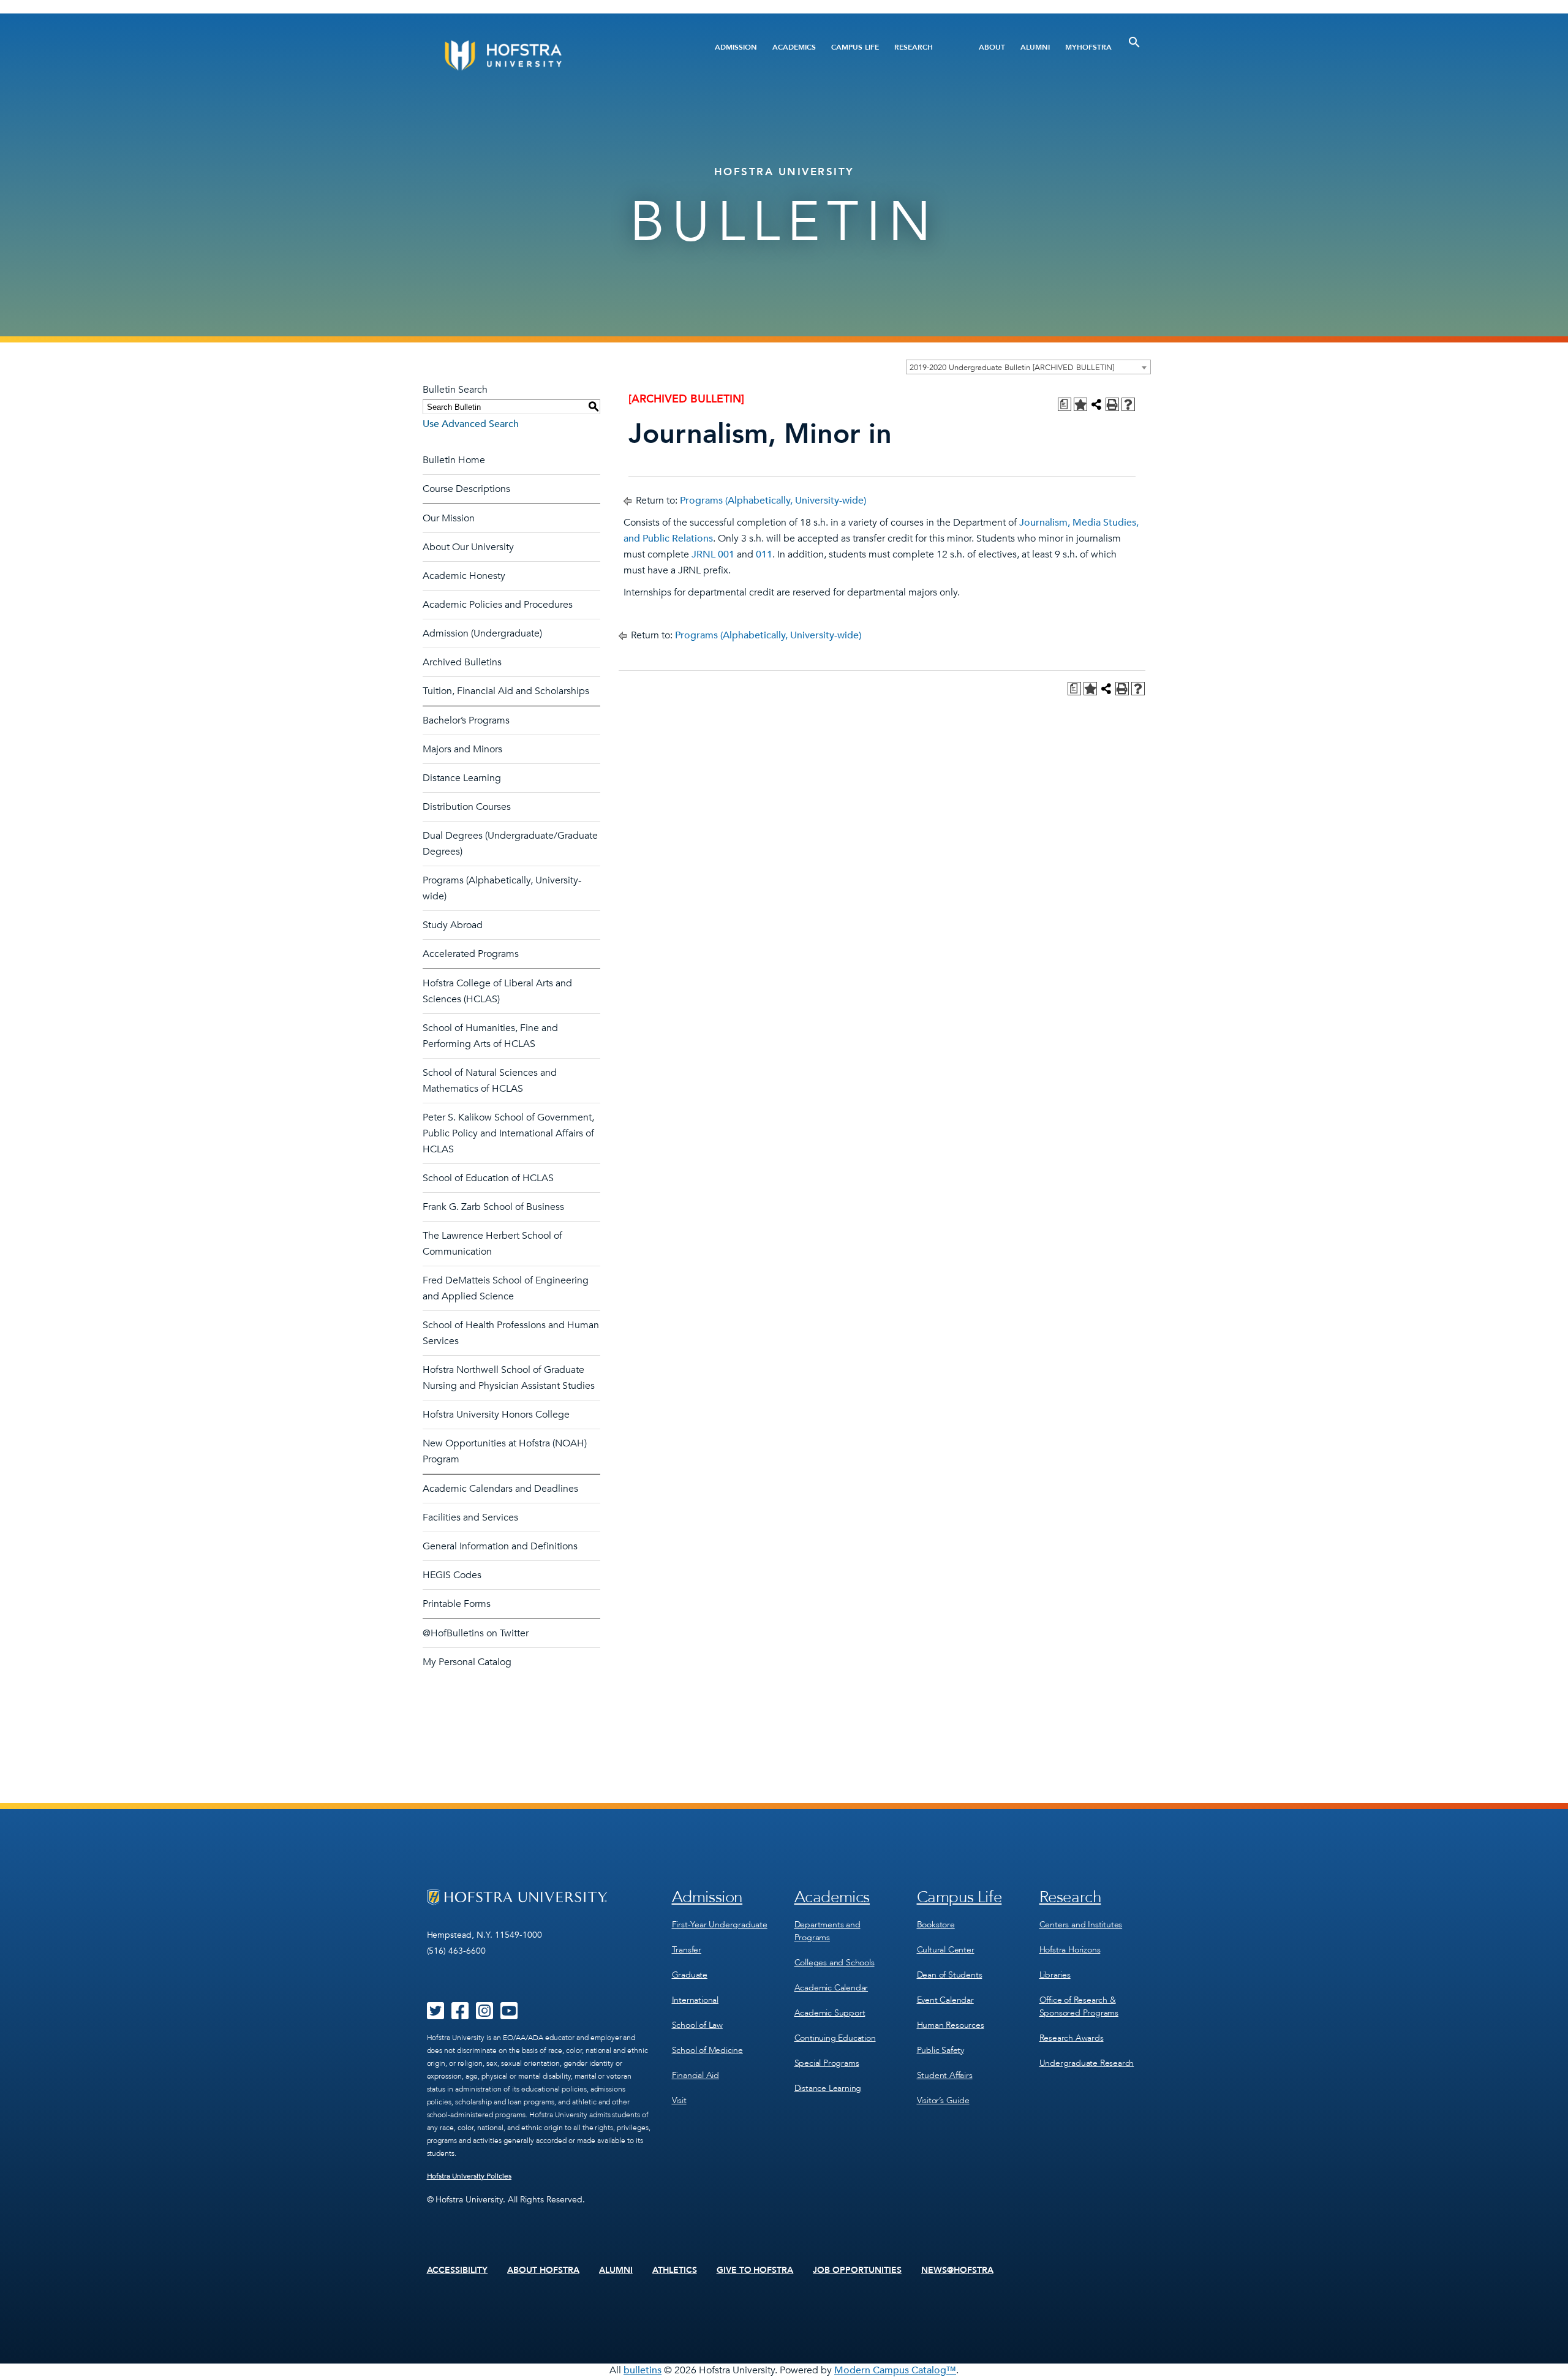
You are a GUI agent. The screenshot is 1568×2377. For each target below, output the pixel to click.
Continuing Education (835, 2038)
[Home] (550, 55)
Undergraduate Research (1087, 2063)
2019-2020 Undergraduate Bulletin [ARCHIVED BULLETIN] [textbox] (1012, 368)
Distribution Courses (467, 807)
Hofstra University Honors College (496, 1415)
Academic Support (830, 2013)
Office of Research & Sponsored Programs (1079, 2006)
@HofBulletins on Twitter (476, 1633)
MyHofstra (1088, 47)
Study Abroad (453, 925)
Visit (679, 2100)
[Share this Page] (1096, 404)
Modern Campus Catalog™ (895, 2370)
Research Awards (1072, 2038)
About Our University (468, 547)
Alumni (1035, 47)
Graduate (690, 1975)
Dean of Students (950, 1975)
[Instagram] (484, 2015)
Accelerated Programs (471, 954)
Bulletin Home (454, 460)
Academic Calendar (831, 1988)
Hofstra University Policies (469, 2176)
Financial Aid (695, 2075)
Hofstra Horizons (1070, 1950)
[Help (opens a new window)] (1128, 404)
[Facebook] (460, 2015)
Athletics (675, 2270)
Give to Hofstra (755, 2270)
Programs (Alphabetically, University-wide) (773, 501)
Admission (736, 47)
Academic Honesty (464, 576)
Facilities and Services (470, 1517)
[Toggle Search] (1134, 42)
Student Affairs (945, 2075)
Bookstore (936, 1925)
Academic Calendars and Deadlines (500, 1489)
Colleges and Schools (835, 1963)
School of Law (697, 2025)
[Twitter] (435, 2015)
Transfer (687, 1950)
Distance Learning (462, 778)
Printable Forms (457, 1604)
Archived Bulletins (462, 662)
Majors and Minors (462, 749)
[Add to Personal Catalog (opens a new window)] (1080, 404)
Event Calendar (945, 2000)
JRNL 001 (713, 554)
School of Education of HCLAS (488, 1178)
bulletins (643, 2370)
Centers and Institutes (1081, 1925)
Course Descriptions (466, 489)
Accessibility (458, 2270)
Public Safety (940, 2050)
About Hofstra (543, 2270)
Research (914, 47)
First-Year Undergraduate (720, 1925)
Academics (794, 47)
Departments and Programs (827, 1931)
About (992, 47)
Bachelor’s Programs (466, 720)
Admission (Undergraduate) (482, 633)
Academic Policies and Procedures (498, 605)
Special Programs (827, 2063)
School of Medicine (707, 2050)
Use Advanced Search (471, 424)
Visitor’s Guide (943, 2100)
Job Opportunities (857, 2270)
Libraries (1055, 1975)
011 (764, 554)
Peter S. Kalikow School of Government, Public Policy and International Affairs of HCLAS (508, 1133)
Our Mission (449, 518)
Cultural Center (946, 1950)
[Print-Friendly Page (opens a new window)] (1112, 404)
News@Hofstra (957, 2270)
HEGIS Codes (452, 1575)
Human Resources (951, 2025)
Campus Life (855, 47)
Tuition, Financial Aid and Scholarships (506, 691)
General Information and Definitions (500, 1546)
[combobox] (1028, 367)
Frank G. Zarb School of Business (493, 1207)
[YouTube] (509, 2015)
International (695, 2000)
